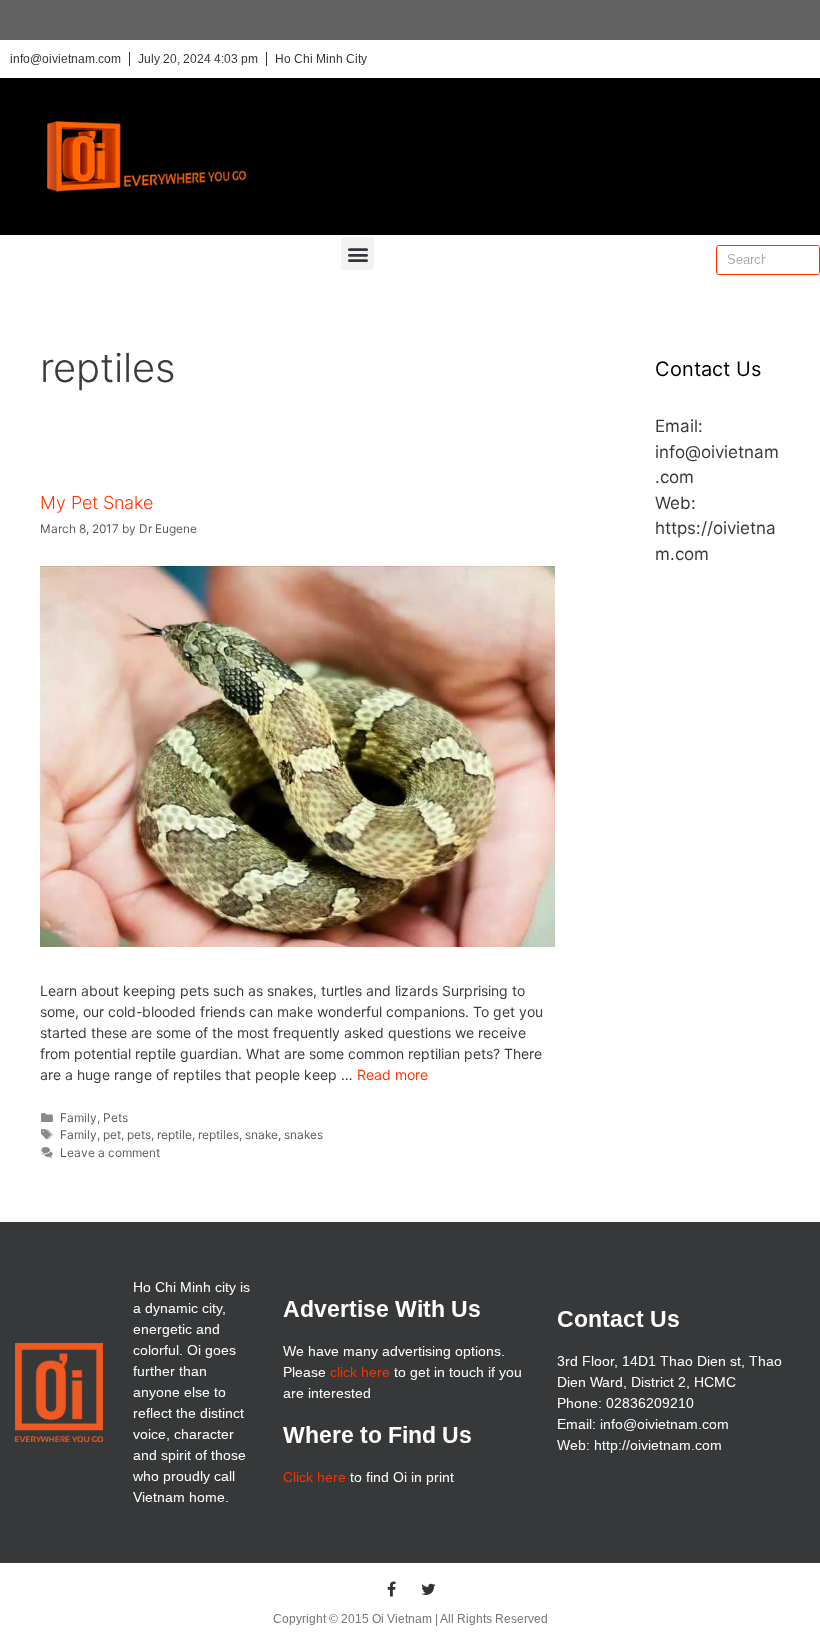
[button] (357, 253)
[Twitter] (429, 1589)
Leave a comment (110, 1152)
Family (78, 1117)
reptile (174, 1134)
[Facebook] (392, 1589)
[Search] (804, 260)
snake (261, 1134)
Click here (314, 1477)
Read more (392, 1074)
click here (360, 1372)
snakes (303, 1134)
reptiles (218, 1134)
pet (112, 1134)
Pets (115, 1117)
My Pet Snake (96, 502)
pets (139, 1134)
